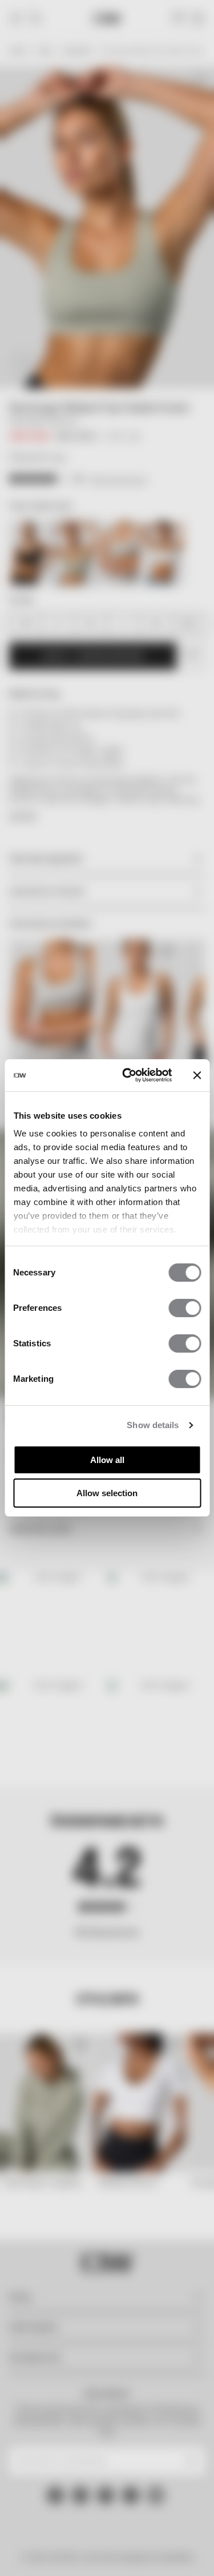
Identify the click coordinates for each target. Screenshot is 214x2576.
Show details (153, 1425)
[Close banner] (197, 1075)
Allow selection (107, 1493)
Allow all (107, 1460)
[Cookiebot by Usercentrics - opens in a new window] (128, 1075)
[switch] (185, 1308)
